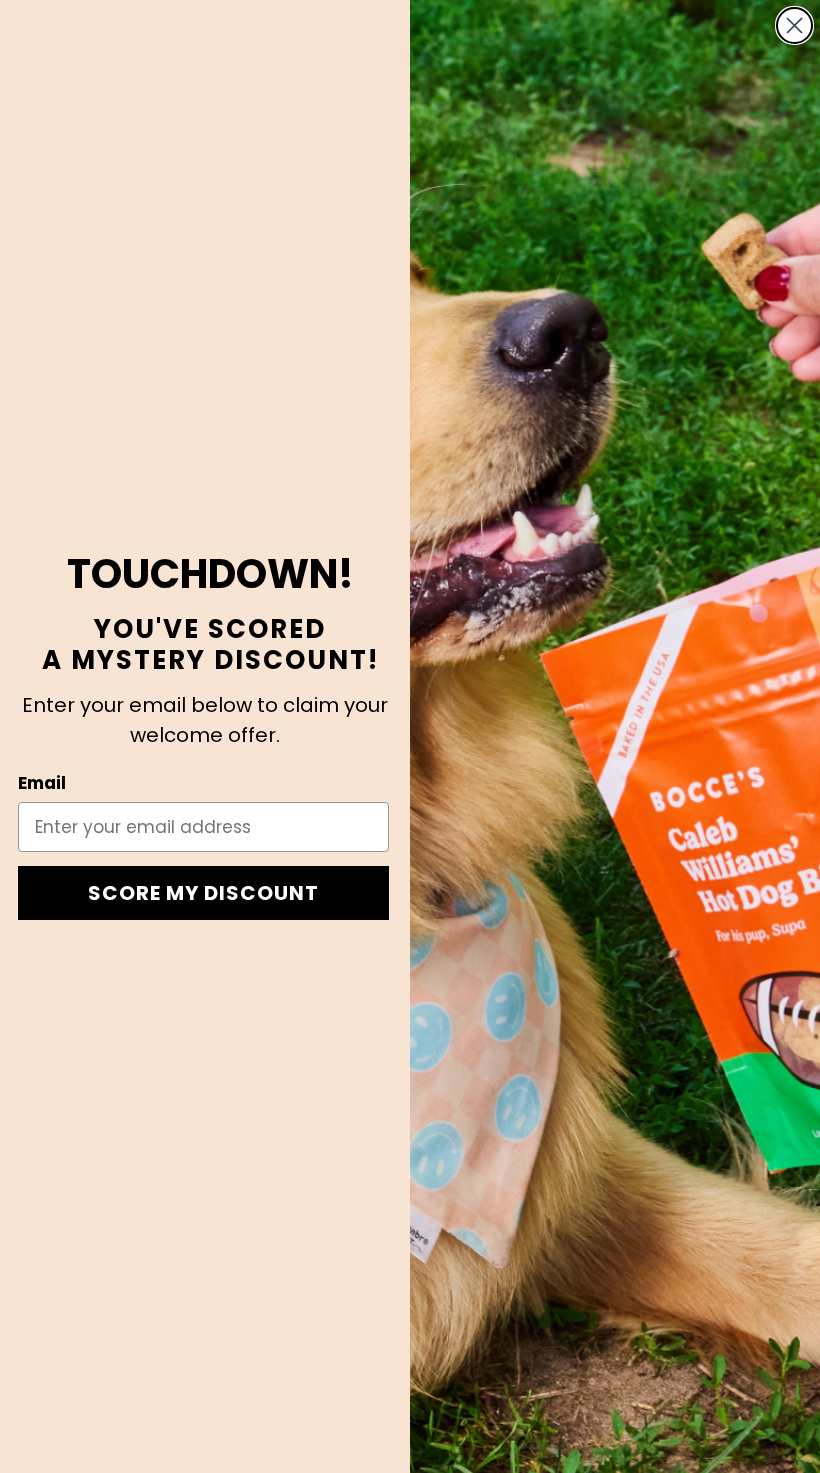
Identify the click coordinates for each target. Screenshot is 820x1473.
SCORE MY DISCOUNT (203, 893)
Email (42, 783)
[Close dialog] (794, 25)
